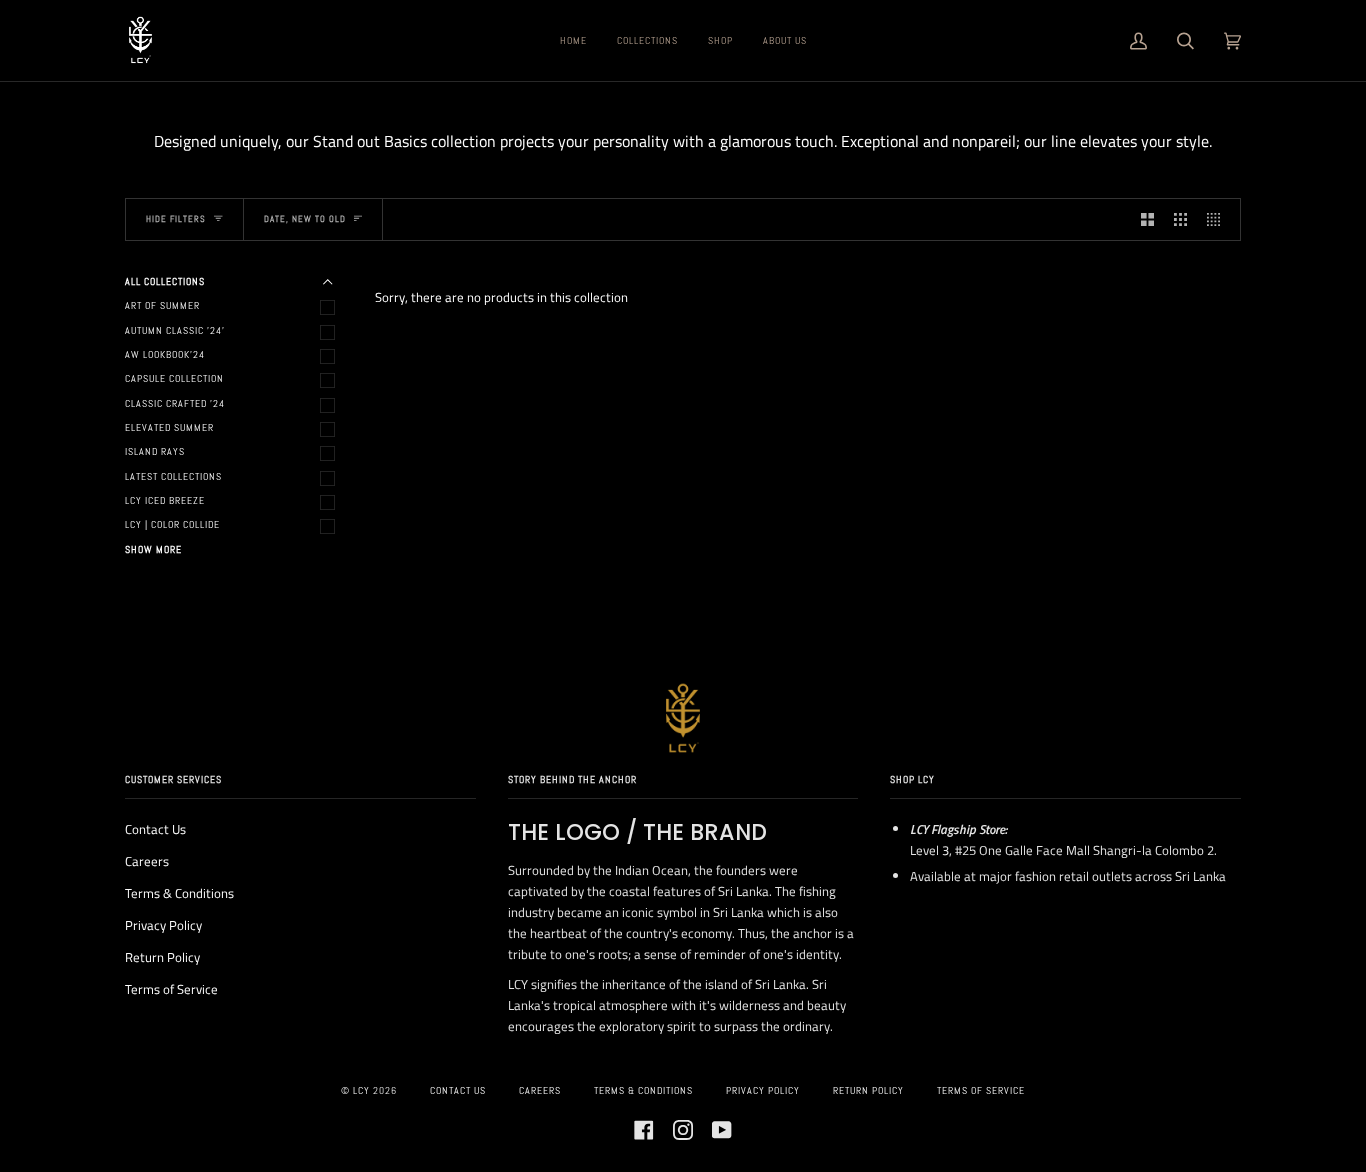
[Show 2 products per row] (1147, 219)
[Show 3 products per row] (1180, 219)
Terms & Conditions (179, 893)
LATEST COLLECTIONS (173, 476)
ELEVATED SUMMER (169, 427)
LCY (361, 1090)
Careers (147, 861)
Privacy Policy (163, 925)
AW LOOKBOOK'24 (165, 354)
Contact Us (155, 829)
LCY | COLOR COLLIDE (172, 524)
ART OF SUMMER (162, 305)
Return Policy (162, 957)
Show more (153, 549)
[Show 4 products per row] (1218, 219)
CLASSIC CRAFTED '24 (175, 403)
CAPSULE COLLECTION (174, 378)
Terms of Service (171, 989)
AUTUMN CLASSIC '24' (175, 330)
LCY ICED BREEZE (165, 500)
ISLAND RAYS (155, 451)
